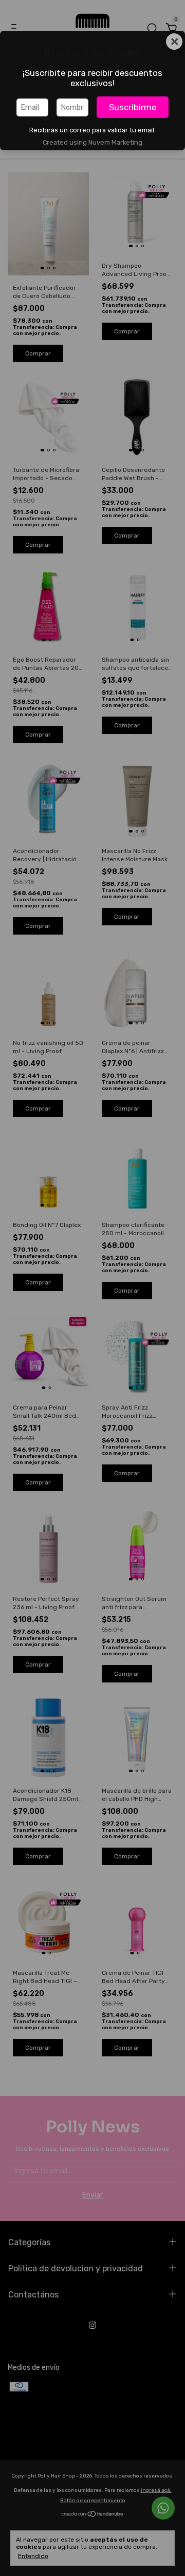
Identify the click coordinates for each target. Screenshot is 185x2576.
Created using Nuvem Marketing (92, 142)
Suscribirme (133, 107)
